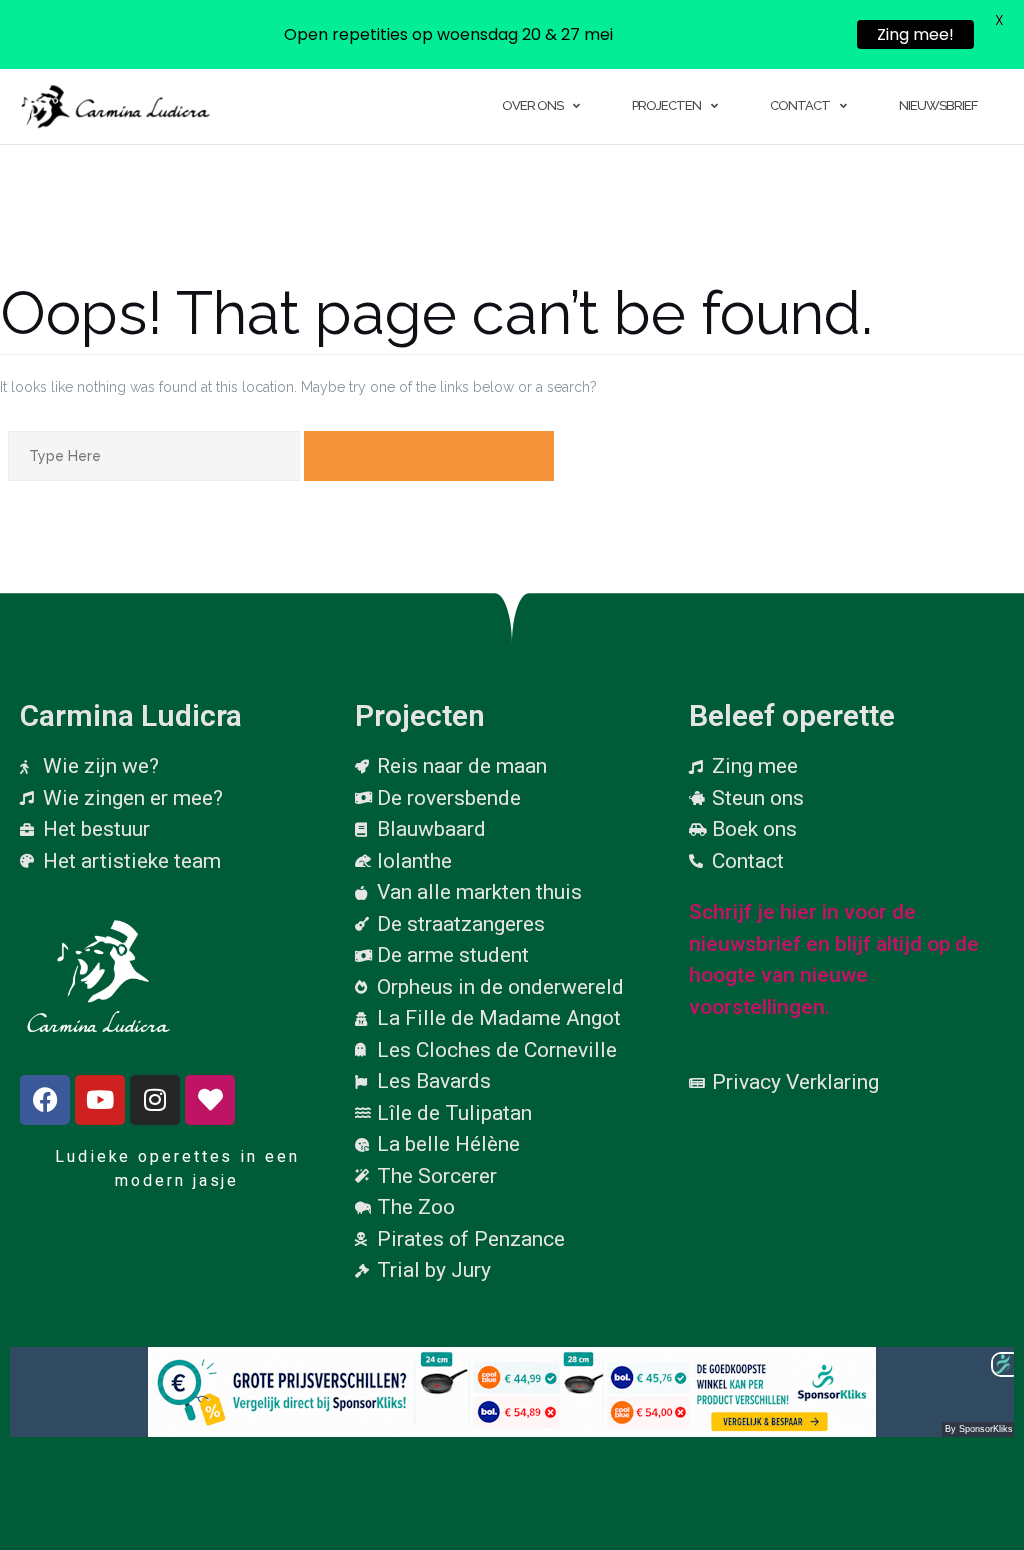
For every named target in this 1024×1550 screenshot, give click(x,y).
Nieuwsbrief (938, 105)
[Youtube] (100, 1100)
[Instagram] (155, 1100)
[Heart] (210, 1100)
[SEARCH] (429, 456)
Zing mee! (915, 34)
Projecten (666, 105)
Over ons (532, 105)
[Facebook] (45, 1100)
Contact (800, 105)
